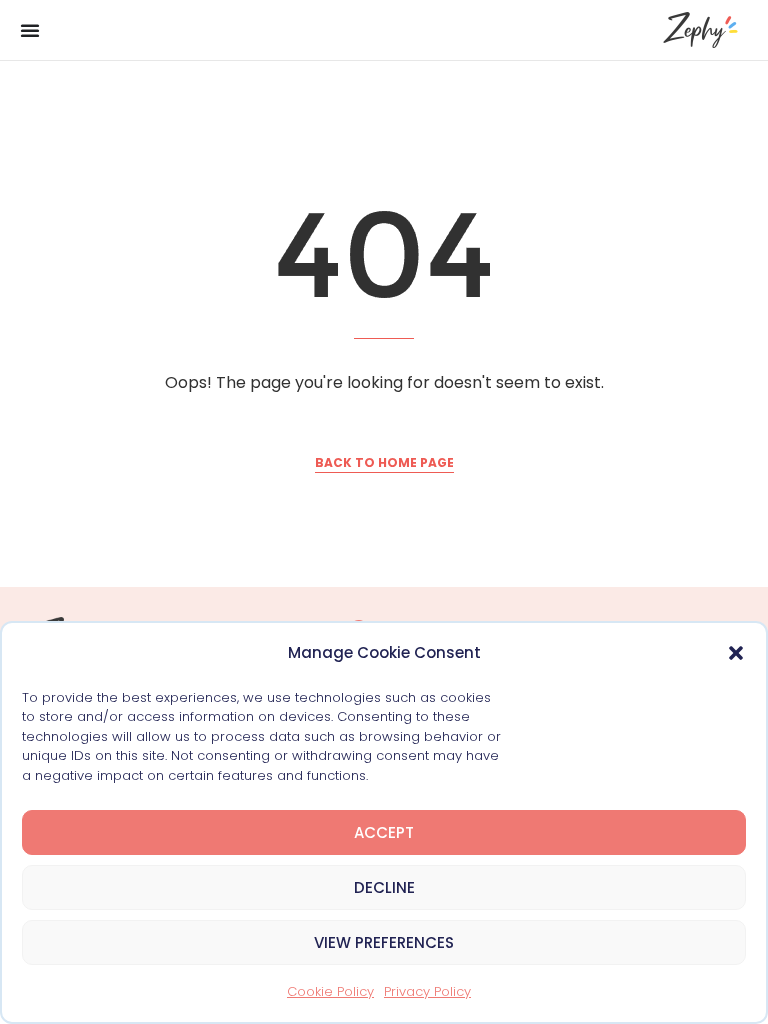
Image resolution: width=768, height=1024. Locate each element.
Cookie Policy (330, 991)
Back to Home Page (384, 462)
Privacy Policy (427, 991)
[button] (736, 653)
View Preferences (384, 942)
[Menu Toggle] (30, 30)
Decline (384, 887)
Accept (384, 832)
